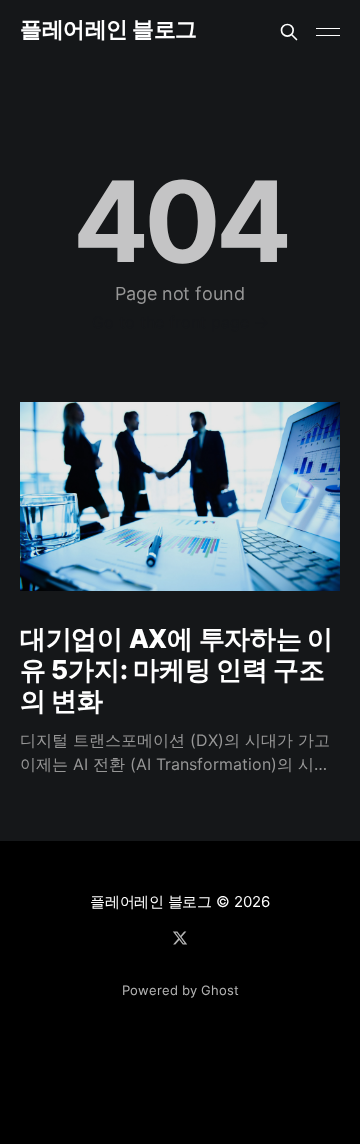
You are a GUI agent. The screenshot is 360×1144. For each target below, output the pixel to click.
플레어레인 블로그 (108, 29)
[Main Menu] (328, 32)
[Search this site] (289, 32)
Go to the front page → (180, 322)
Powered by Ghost (180, 990)
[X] (180, 938)
